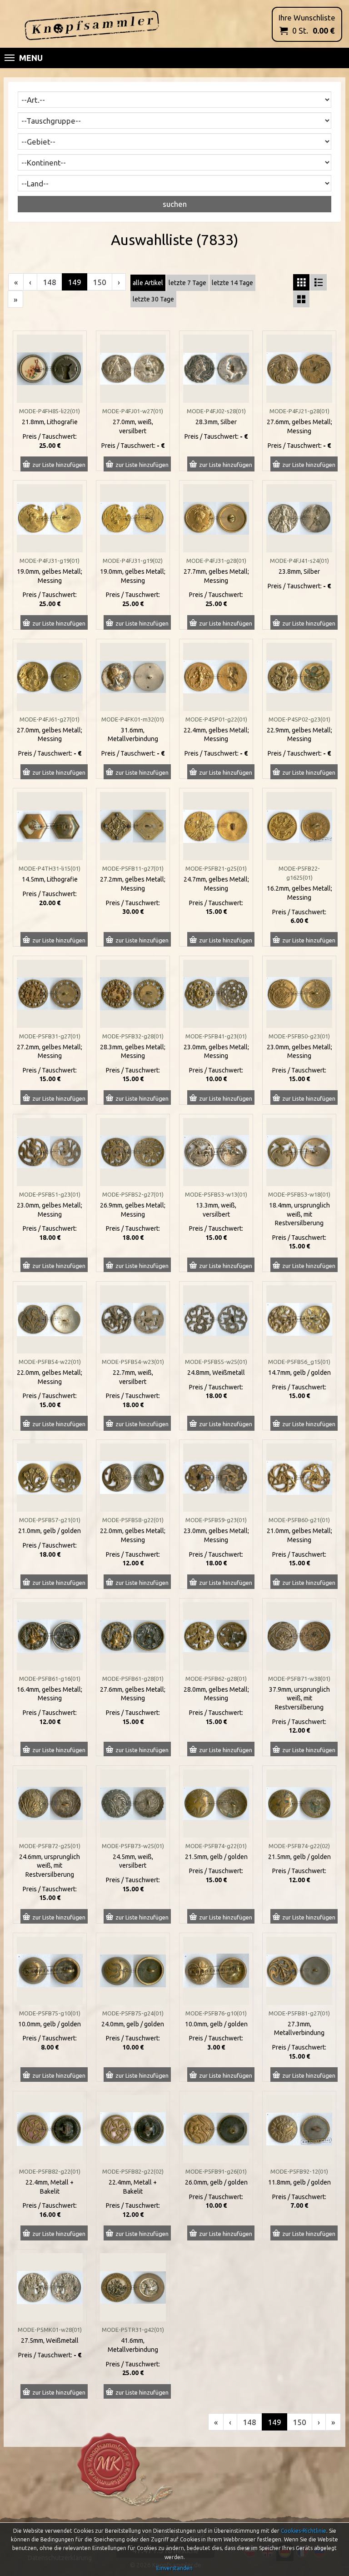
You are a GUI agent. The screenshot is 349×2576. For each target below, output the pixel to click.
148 (50, 282)
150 (100, 282)
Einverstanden (174, 2568)
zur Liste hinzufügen (59, 465)
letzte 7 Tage (187, 283)
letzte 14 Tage (232, 283)
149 (75, 282)
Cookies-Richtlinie (304, 2531)
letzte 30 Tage (153, 299)
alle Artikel (148, 283)
